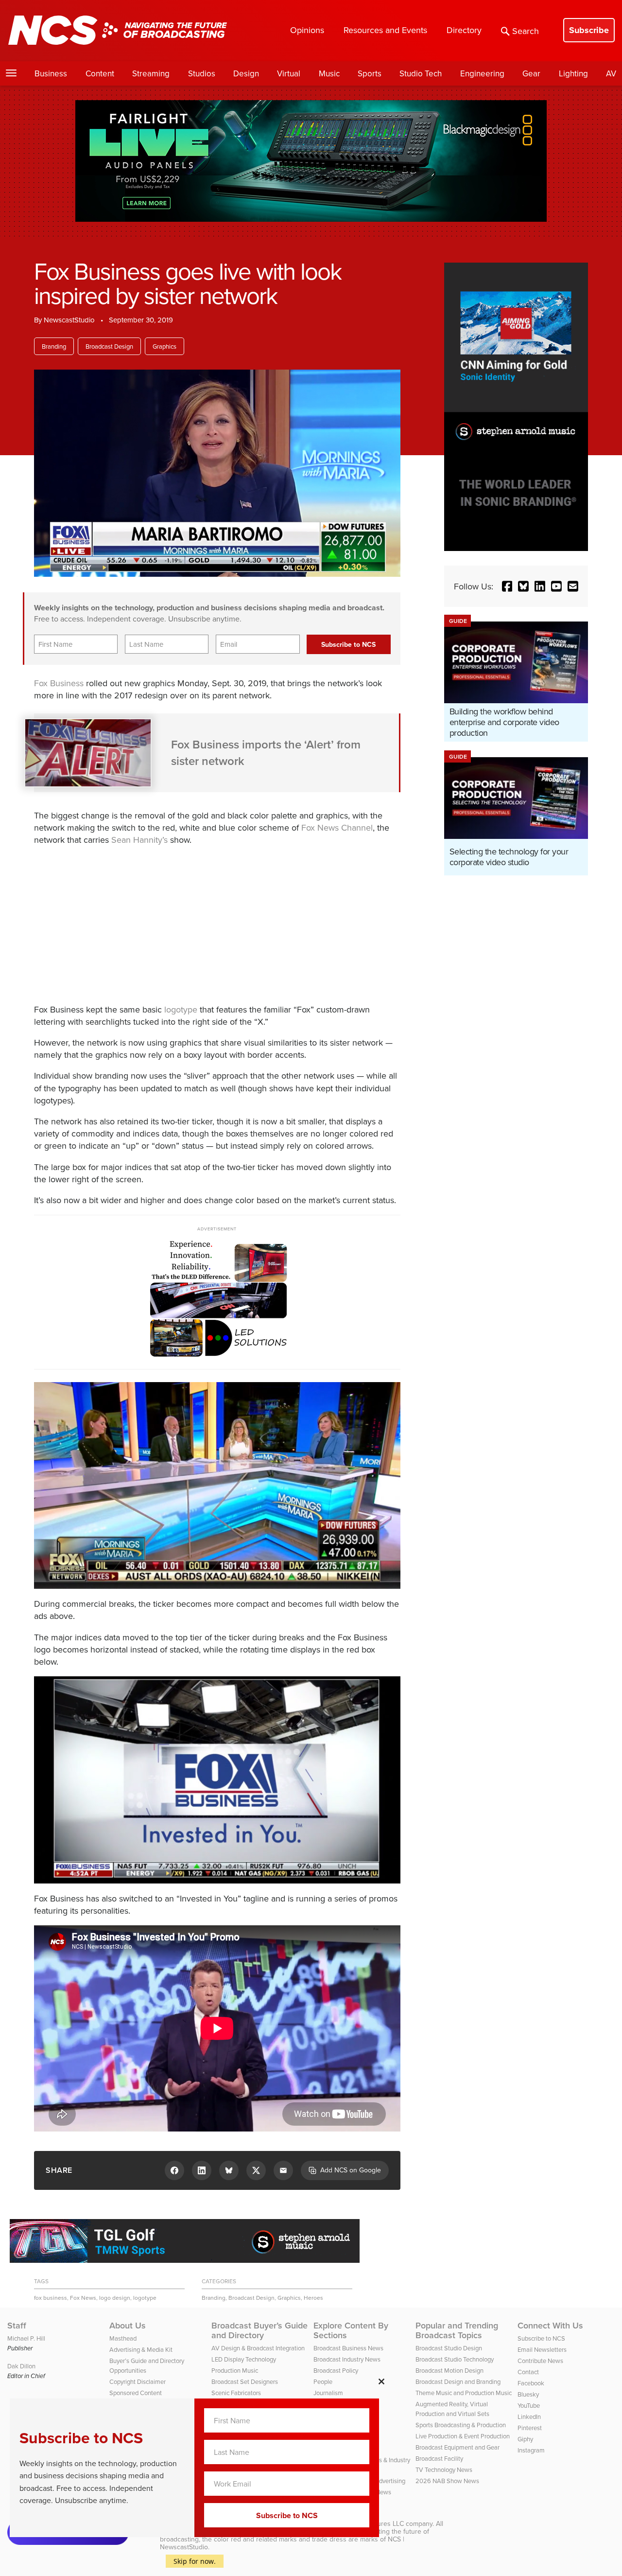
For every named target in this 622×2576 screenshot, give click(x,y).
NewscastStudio (69, 320)
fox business (51, 2298)
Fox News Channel (337, 827)
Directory (464, 30)
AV (611, 73)
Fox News (83, 2298)
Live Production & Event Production (463, 2436)
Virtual (289, 73)
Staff (17, 2326)
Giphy (525, 2439)
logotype (181, 1009)
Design (246, 73)
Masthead (123, 2338)
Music (329, 73)
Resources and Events (385, 30)
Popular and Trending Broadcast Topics (457, 2330)
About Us (128, 2326)
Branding (54, 346)
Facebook (531, 2383)
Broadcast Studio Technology (455, 2359)
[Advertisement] (199, 923)
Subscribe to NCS (541, 2338)
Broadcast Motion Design (449, 2370)
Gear (531, 73)
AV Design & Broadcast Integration (258, 2348)
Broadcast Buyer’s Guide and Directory (259, 2330)
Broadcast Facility (439, 2458)
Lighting (573, 73)
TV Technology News (444, 2469)
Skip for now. (195, 2561)
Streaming (151, 73)
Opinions (307, 30)
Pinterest (530, 2428)
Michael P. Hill (26, 2338)
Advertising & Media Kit (141, 2349)
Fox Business (59, 683)
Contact (528, 2372)
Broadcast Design (109, 346)
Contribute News (540, 2361)
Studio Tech (421, 73)
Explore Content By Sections (351, 2330)
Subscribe (589, 30)
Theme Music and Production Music (464, 2393)
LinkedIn (529, 2416)
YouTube (529, 2405)
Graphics (164, 346)
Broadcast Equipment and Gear (458, 2447)
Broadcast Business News (348, 2348)
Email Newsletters (542, 2349)
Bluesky (528, 2394)
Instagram (531, 2450)
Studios (202, 73)
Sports (370, 73)
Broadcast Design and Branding (458, 2381)
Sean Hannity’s (139, 840)
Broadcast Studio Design (449, 2348)
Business (51, 73)
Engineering (482, 73)
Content (100, 73)
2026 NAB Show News (447, 2481)
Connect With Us (550, 2326)
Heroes (313, 2298)
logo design (115, 2298)
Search (526, 31)
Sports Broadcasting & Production (461, 2425)
